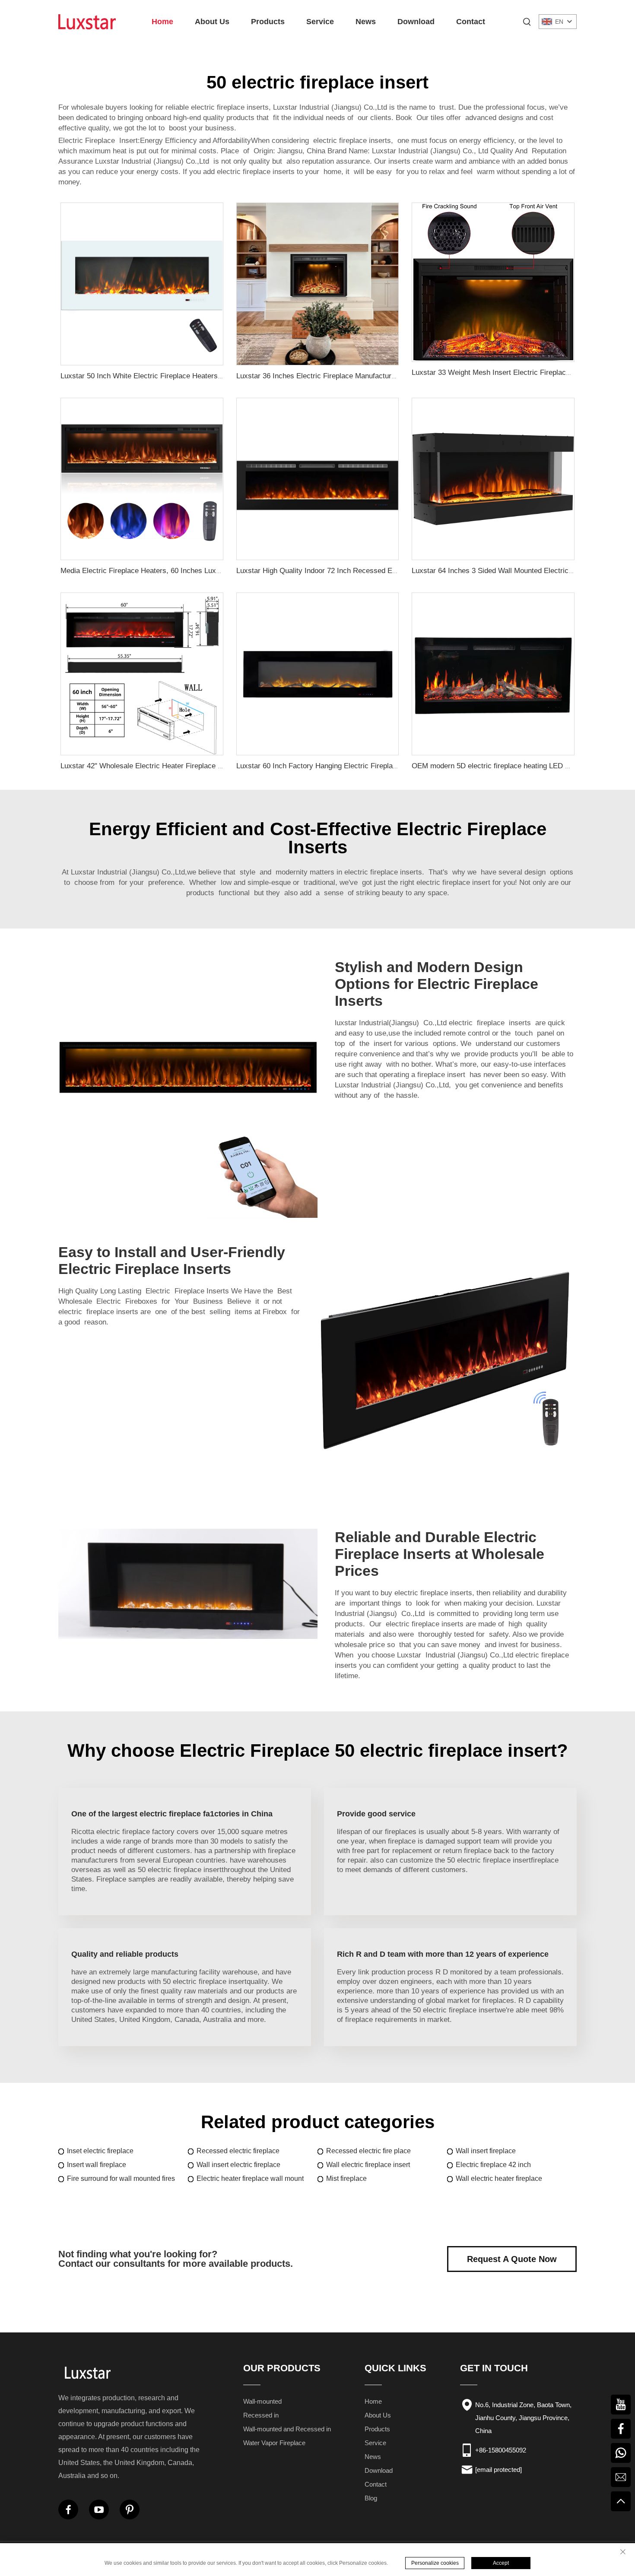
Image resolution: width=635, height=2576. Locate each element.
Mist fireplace (346, 2178)
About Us (212, 22)
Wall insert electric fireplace (238, 2165)
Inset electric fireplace (100, 2151)
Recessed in (261, 2415)
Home (162, 22)
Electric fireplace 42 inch (493, 2165)
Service (320, 22)
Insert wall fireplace (97, 2165)
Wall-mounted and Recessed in (287, 2429)
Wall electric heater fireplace (499, 2178)
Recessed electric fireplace (238, 2151)
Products (268, 22)
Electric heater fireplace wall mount (250, 2178)
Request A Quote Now (512, 2259)
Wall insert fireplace (486, 2151)
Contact (471, 22)
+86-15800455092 (501, 2450)
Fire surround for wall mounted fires (121, 2178)
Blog (371, 2498)
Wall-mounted (262, 2401)
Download (416, 22)
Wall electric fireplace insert (368, 2165)
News (366, 22)
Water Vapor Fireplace (274, 2443)
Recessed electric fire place (368, 2151)
